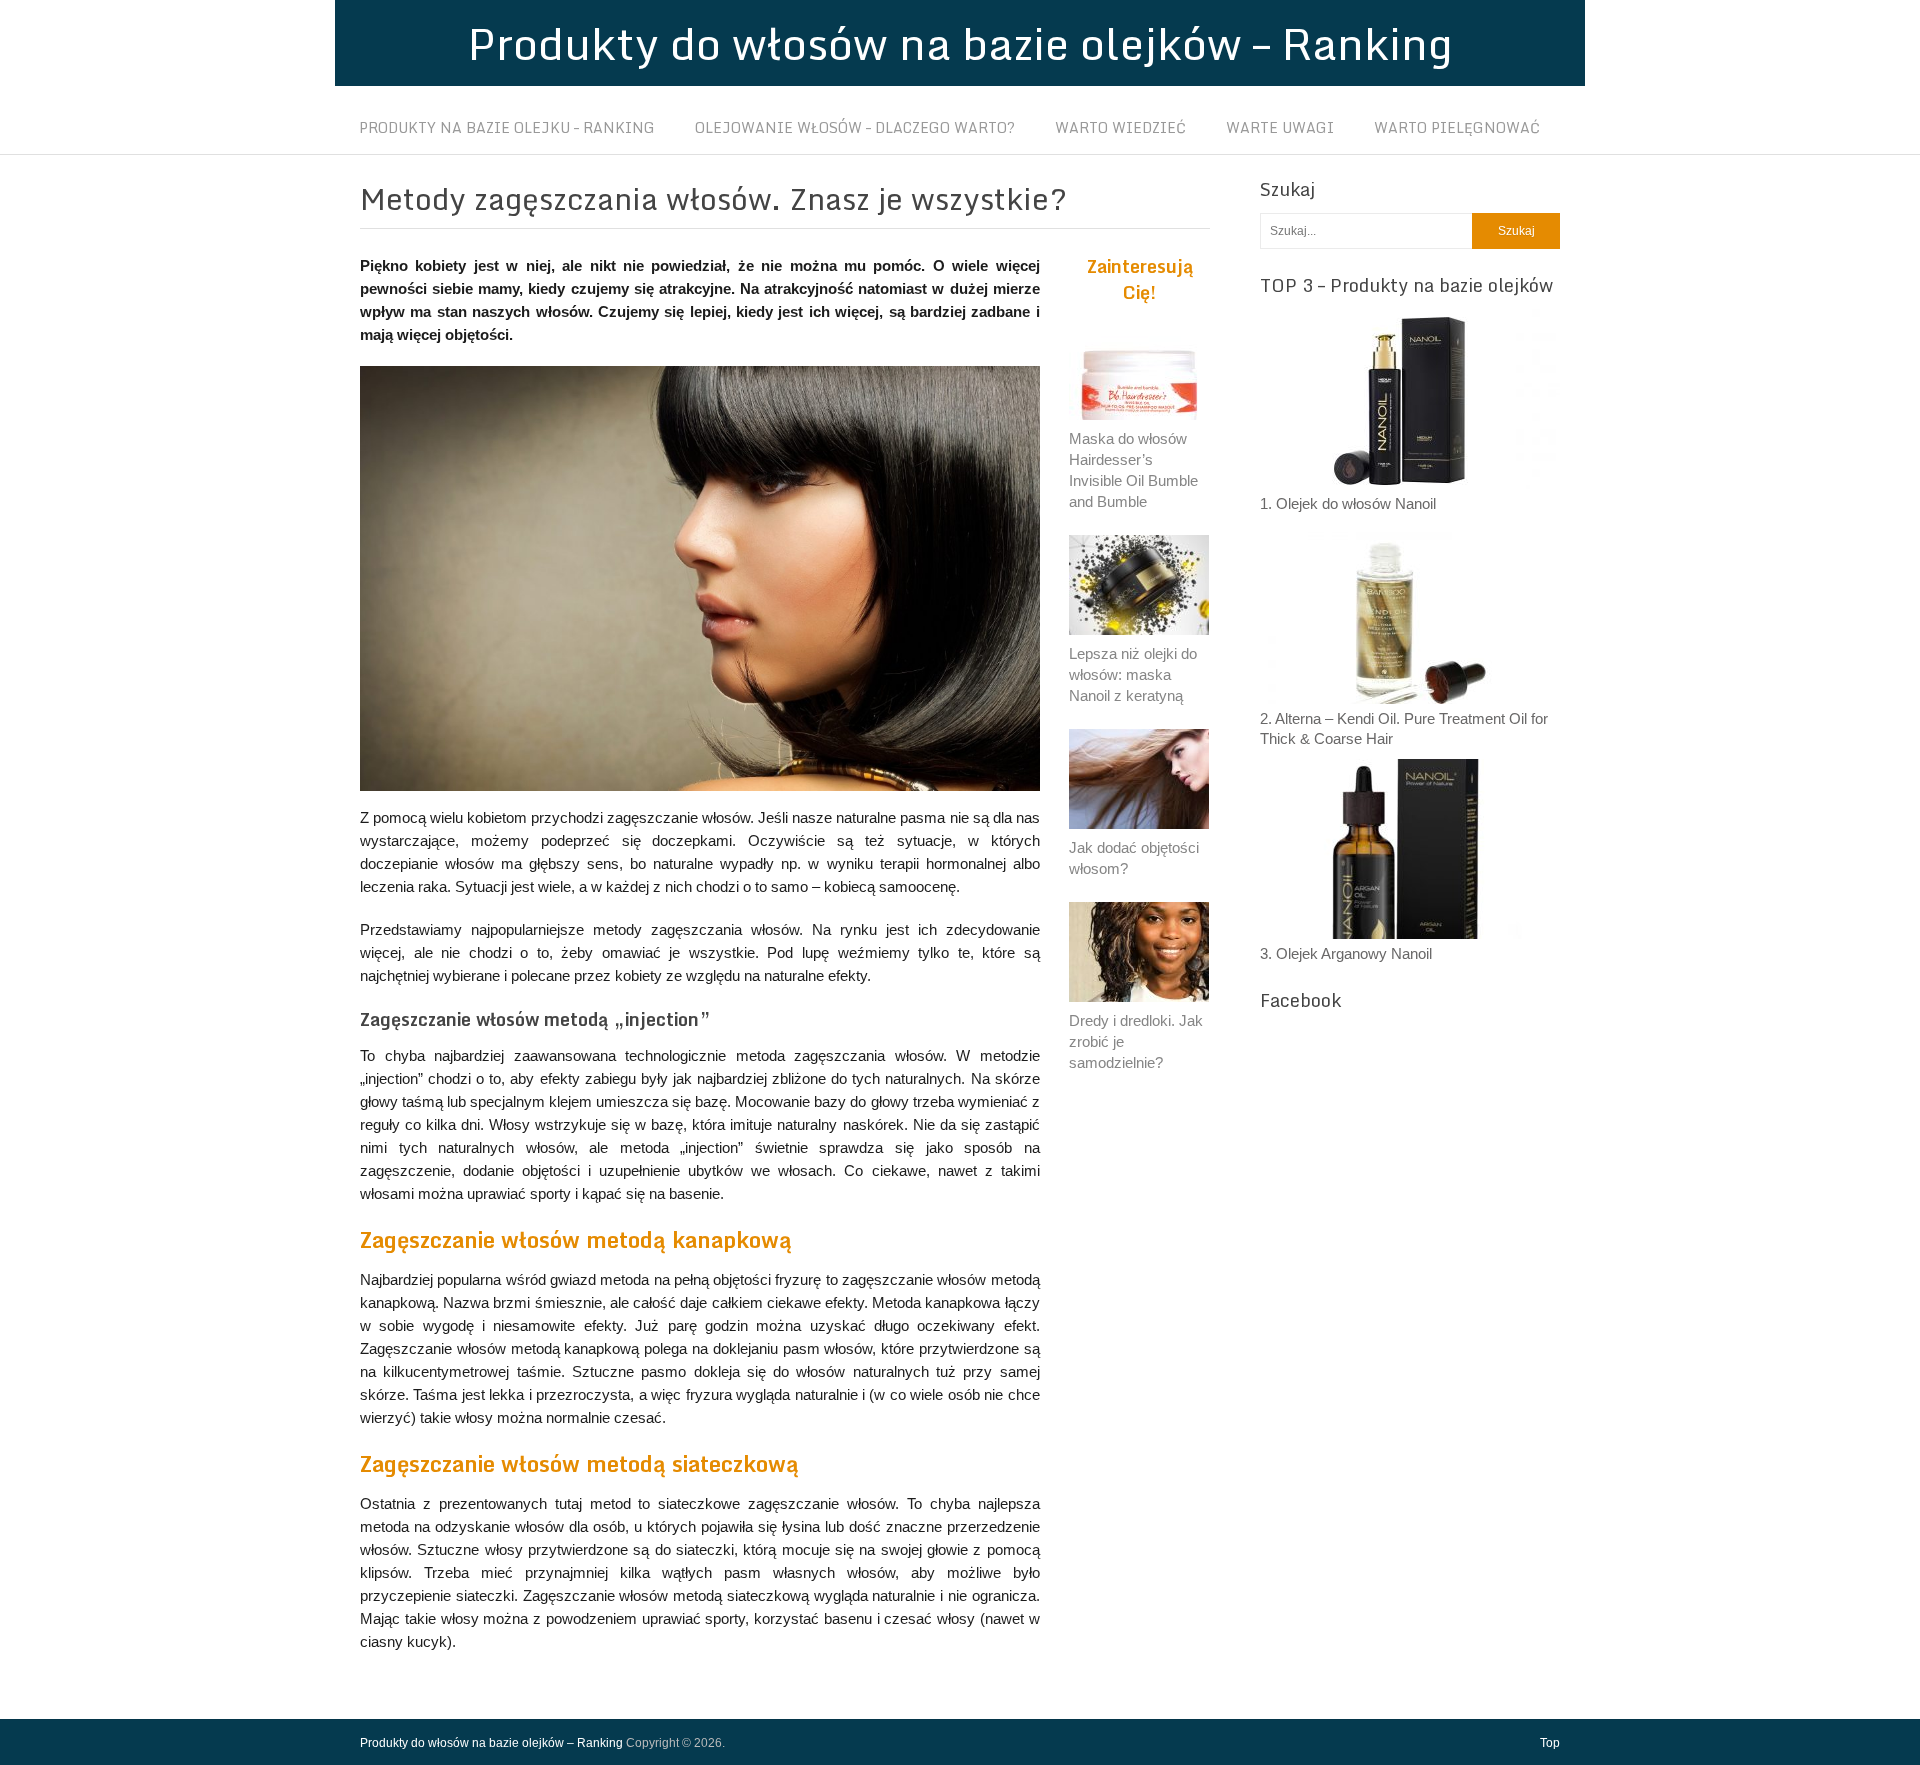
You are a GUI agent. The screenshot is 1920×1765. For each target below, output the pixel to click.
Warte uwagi (1280, 128)
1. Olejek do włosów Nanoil (1348, 503)
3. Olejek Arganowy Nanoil (1346, 953)
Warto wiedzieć (1120, 128)
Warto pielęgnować (1457, 128)
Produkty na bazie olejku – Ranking (507, 128)
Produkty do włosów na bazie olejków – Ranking (960, 43)
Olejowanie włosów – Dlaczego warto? (855, 128)
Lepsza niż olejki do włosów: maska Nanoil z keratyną (1133, 674)
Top (1550, 1743)
